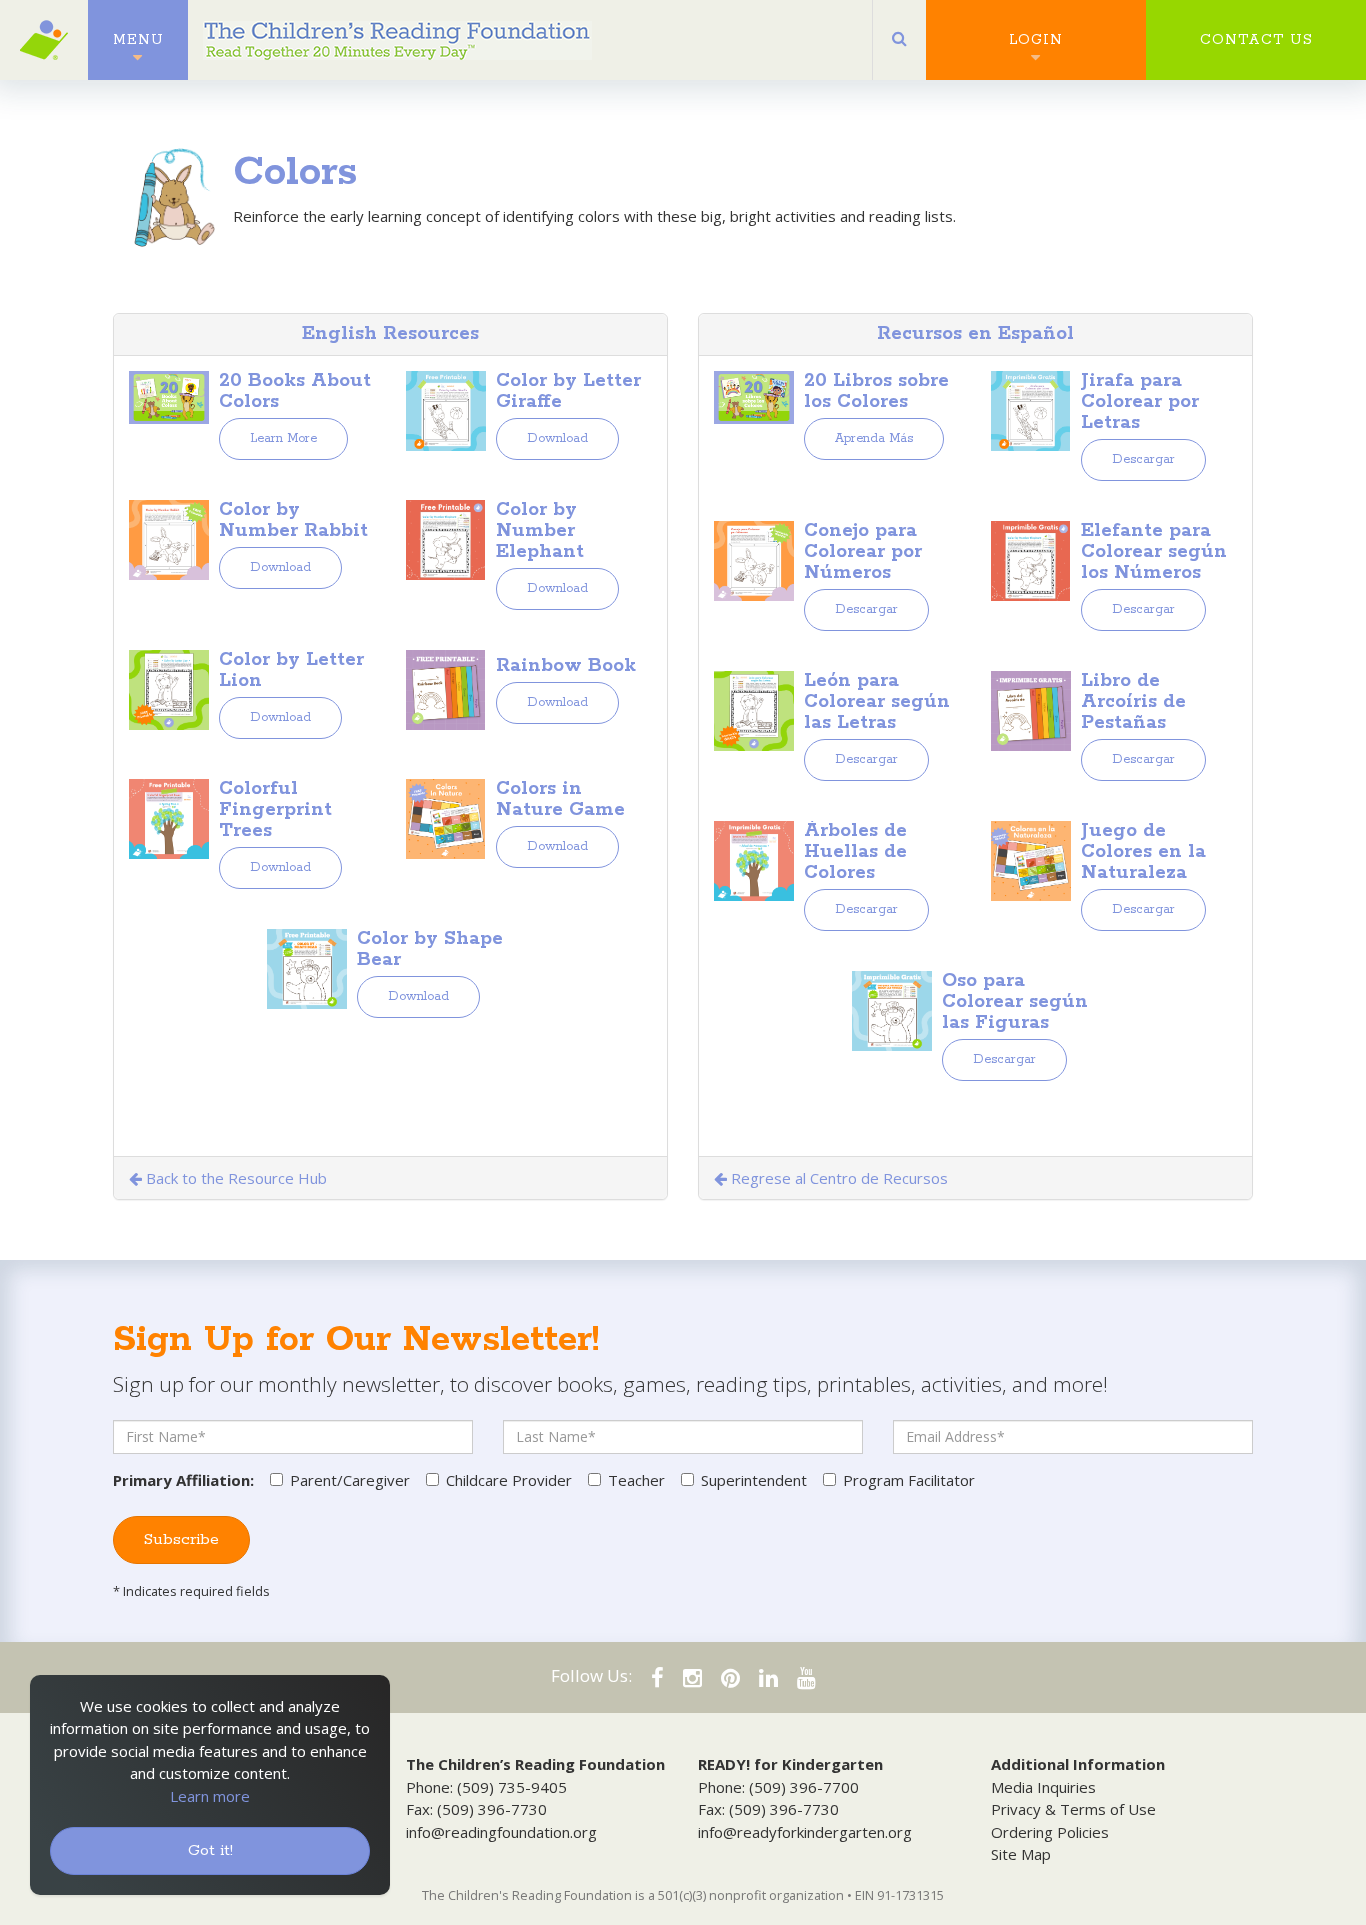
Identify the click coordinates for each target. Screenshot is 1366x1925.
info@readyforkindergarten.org (805, 1832)
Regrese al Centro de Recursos (837, 1178)
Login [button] (1036, 40)
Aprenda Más (874, 438)
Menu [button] (138, 40)
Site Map (1021, 1854)
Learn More (283, 438)
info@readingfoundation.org (501, 1832)
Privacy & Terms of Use (1073, 1809)
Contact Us (1256, 40)
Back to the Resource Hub (234, 1178)
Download (557, 438)
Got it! (210, 1850)
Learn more (210, 1796)
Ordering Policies (1050, 1832)
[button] (899, 40)
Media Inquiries (1043, 1787)
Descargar (1143, 459)
